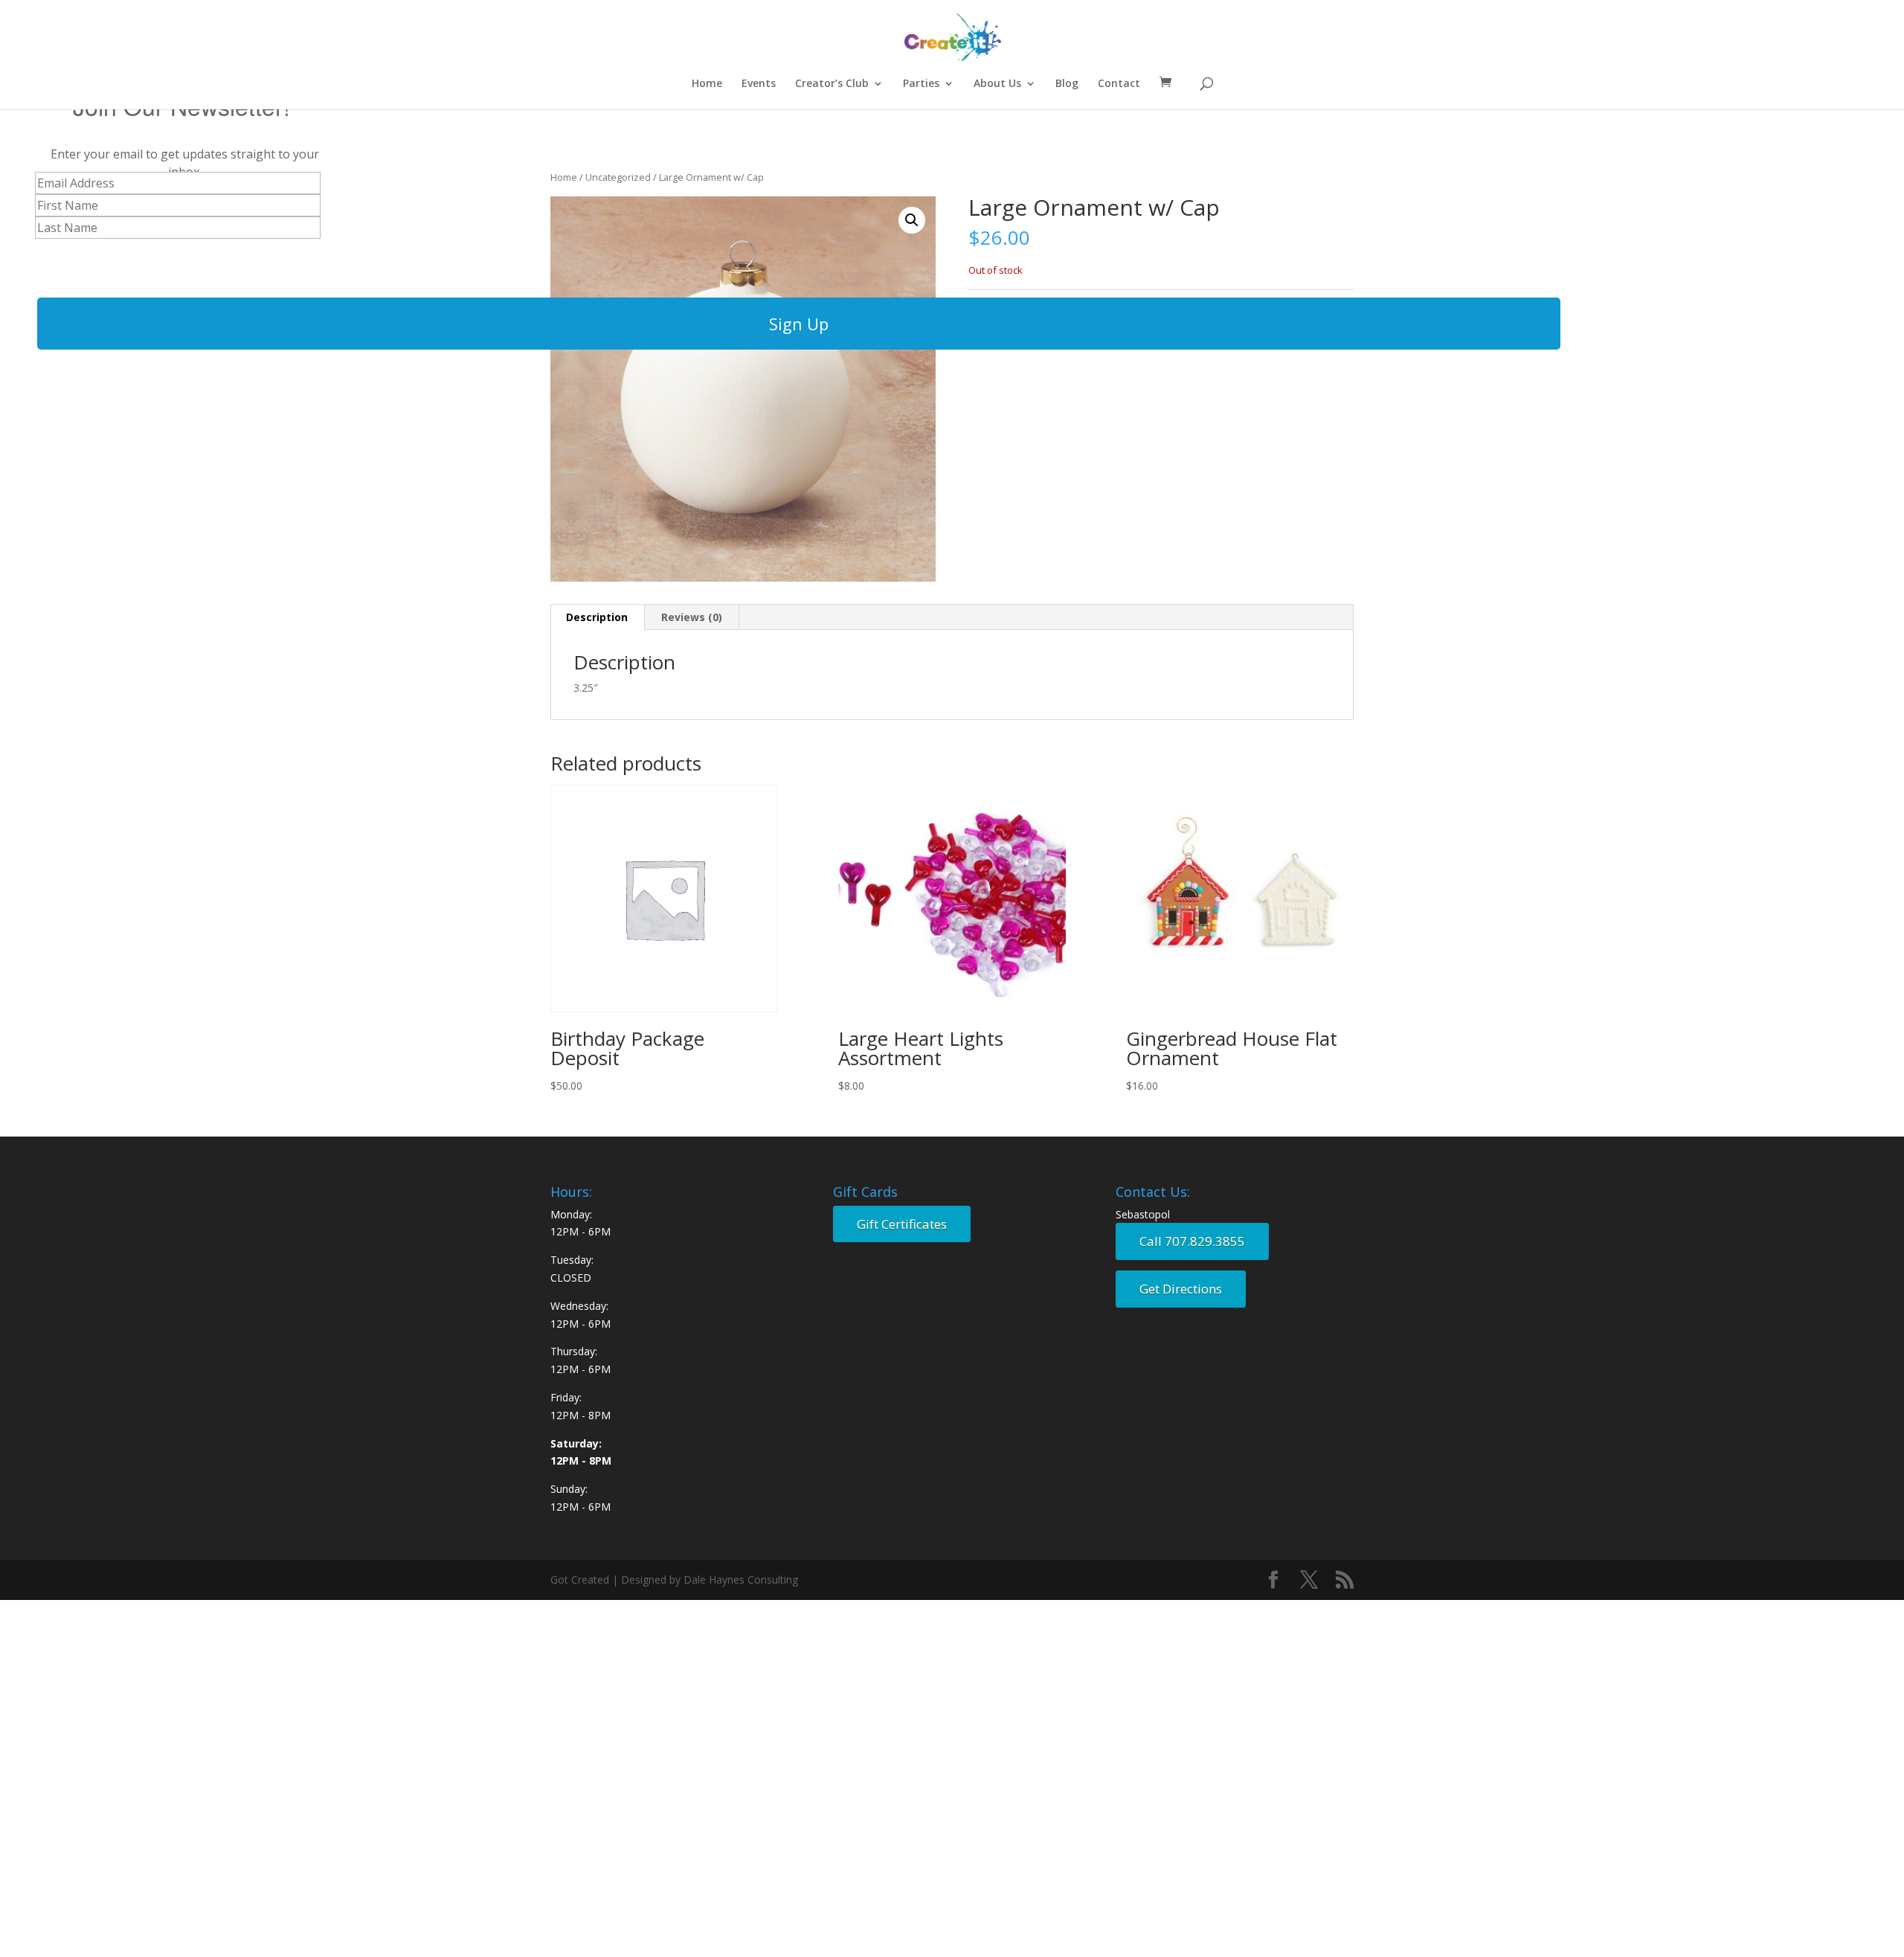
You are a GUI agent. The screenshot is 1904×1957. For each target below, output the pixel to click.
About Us (997, 84)
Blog (1067, 84)
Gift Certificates (902, 1224)
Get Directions (1181, 1289)
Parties (921, 84)
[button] (912, 220)
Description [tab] (597, 617)
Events (759, 84)
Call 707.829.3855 (1192, 1241)
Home (707, 84)
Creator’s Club (832, 84)
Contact (1119, 84)
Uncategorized (618, 177)
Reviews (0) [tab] (692, 617)
